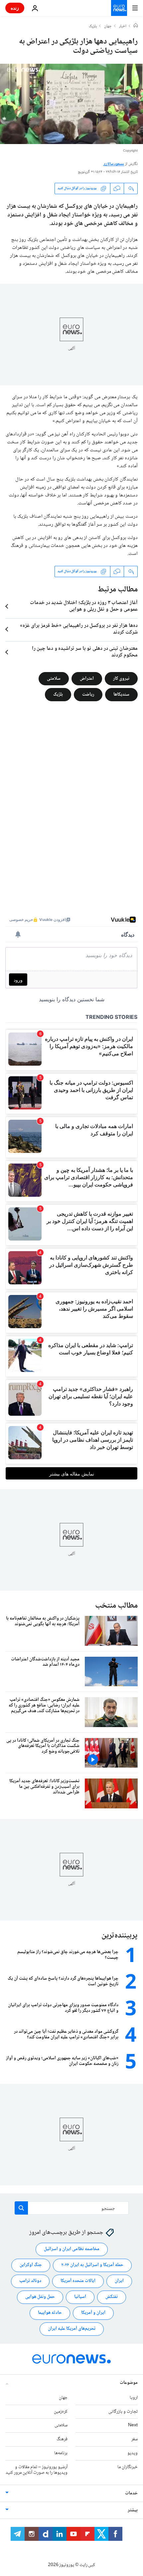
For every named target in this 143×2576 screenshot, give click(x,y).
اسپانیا (80, 2297)
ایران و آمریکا (93, 2313)
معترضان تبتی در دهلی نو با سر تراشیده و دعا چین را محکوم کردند (85, 652)
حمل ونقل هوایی (40, 2297)
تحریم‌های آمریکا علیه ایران (72, 2329)
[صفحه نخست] (136, 26)
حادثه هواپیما (50, 2313)
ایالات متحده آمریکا (78, 2281)
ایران (119, 2281)
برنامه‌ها (61, 2453)
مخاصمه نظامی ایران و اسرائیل (72, 2249)
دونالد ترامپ (30, 2281)
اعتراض (87, 678)
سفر (135, 2439)
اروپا (134, 2397)
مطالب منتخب (116, 1606)
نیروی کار (121, 678)
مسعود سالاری (114, 164)
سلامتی (54, 678)
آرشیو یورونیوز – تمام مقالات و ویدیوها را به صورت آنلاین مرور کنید (37, 2470)
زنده (15, 8)
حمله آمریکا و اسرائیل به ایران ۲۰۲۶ (92, 2265)
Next (133, 2425)
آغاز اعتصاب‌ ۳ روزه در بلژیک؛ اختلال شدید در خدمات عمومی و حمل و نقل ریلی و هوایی (84, 606)
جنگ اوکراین (31, 2265)
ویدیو (133, 2453)
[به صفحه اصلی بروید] (119, 8)
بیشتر (133, 2510)
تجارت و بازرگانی (123, 2411)
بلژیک (93, 27)
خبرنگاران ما (128, 2467)
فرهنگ (62, 2439)
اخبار (123, 27)
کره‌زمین (61, 2411)
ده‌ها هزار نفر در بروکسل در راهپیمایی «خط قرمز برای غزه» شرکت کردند (79, 629)
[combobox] (72, 2208)
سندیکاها (121, 694)
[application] (71, 104)
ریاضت (88, 694)
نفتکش (112, 2297)
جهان (108, 27)
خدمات (131, 2493)
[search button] (21, 2208)
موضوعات (129, 2383)
